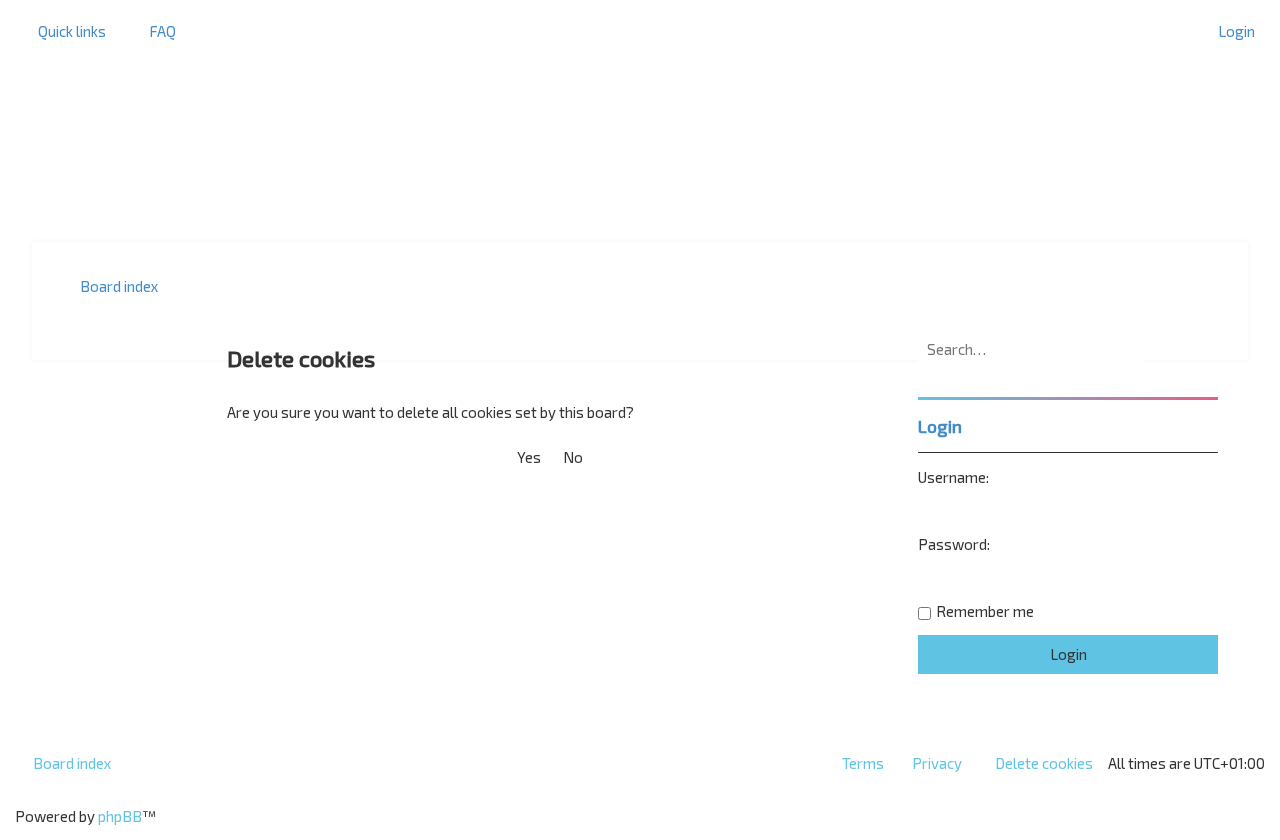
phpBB (120, 816)
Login (940, 426)
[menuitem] (153, 31)
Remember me (985, 611)
